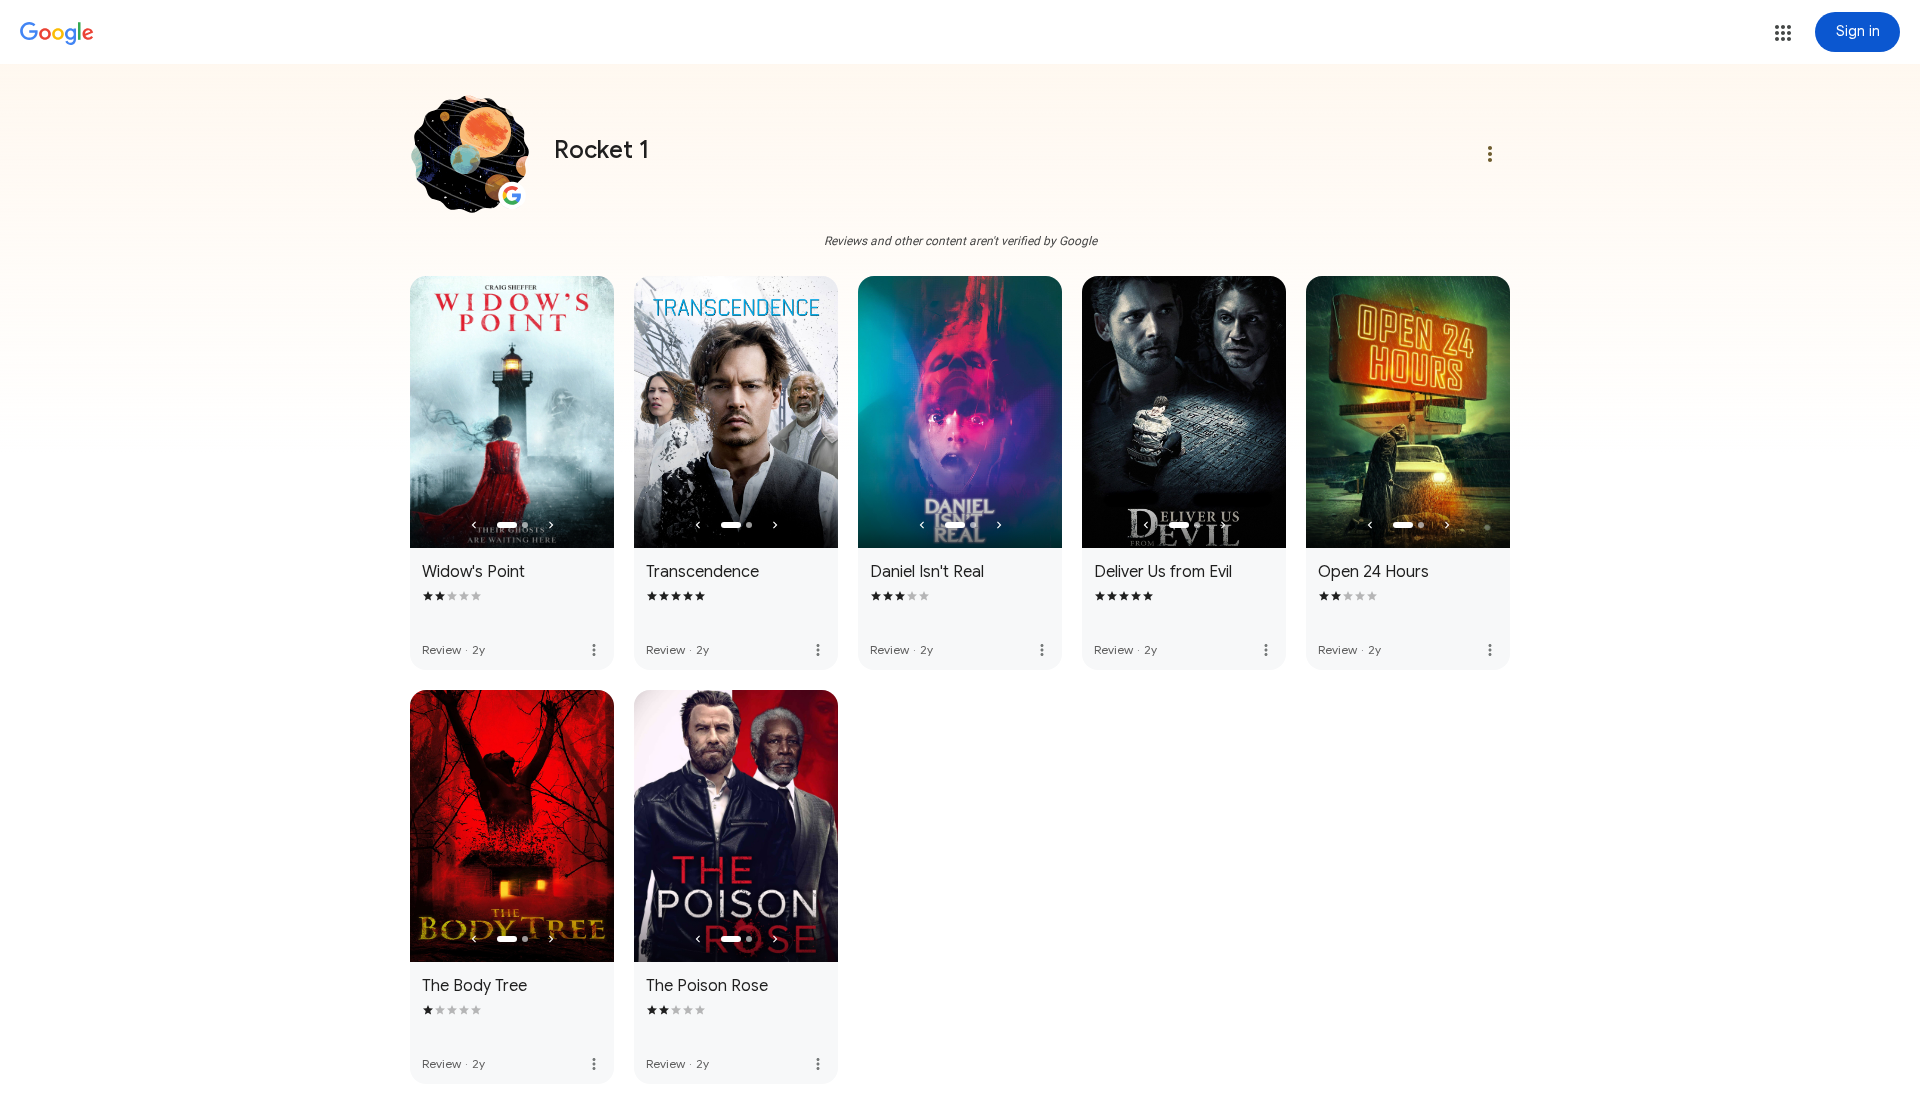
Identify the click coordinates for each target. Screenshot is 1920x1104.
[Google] (57, 34)
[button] (1783, 33)
